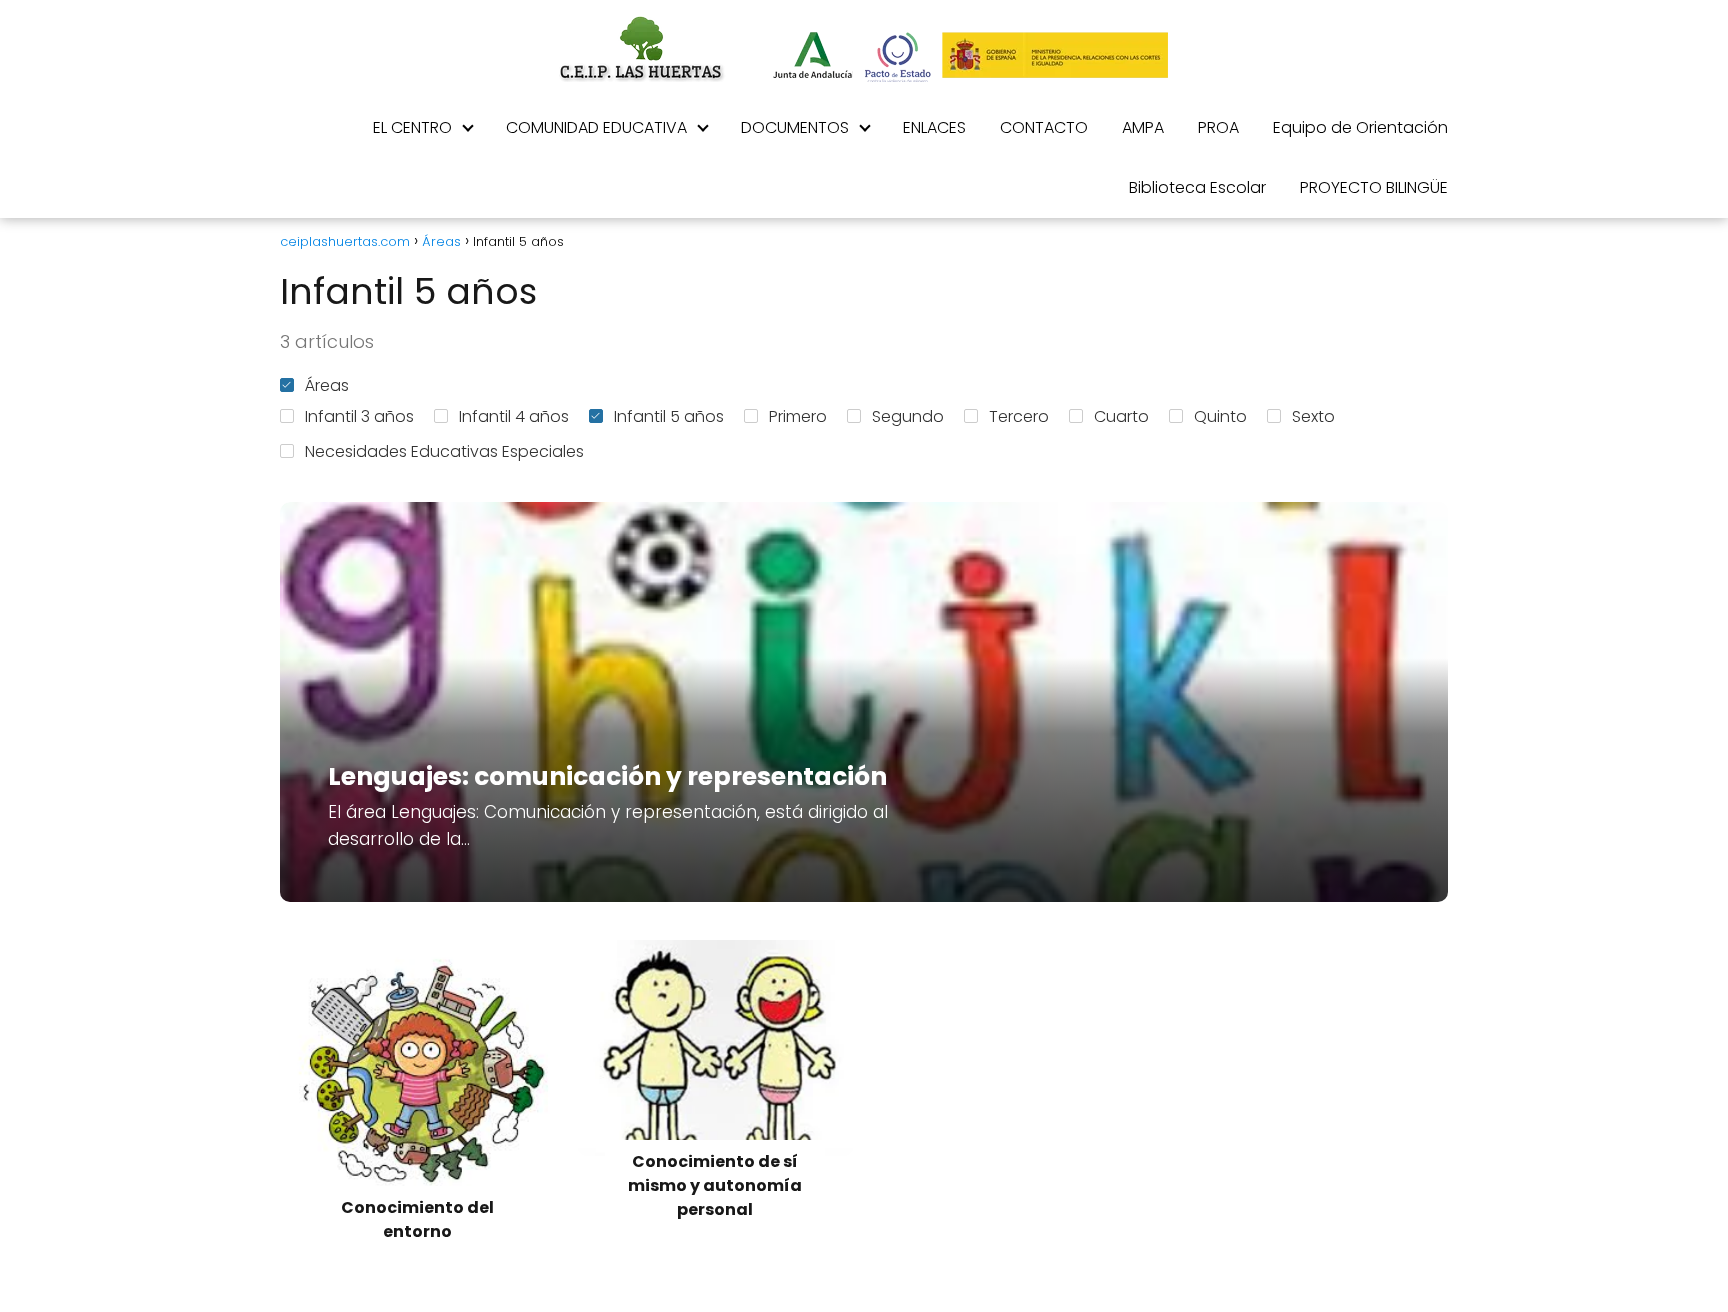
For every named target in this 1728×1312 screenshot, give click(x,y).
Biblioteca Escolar (1197, 187)
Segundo (908, 416)
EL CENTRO (412, 127)
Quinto (1220, 416)
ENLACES (934, 127)
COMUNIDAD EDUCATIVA (596, 127)
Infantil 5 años (669, 416)
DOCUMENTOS (795, 127)
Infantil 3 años (359, 416)
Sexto (1313, 416)
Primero (798, 416)
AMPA (1143, 127)
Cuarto (1121, 416)
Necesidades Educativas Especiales (444, 451)
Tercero (1019, 416)
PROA (1218, 127)
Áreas (327, 385)
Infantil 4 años (514, 416)
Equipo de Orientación (1360, 127)
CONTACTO (1044, 127)
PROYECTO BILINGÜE (1374, 187)
